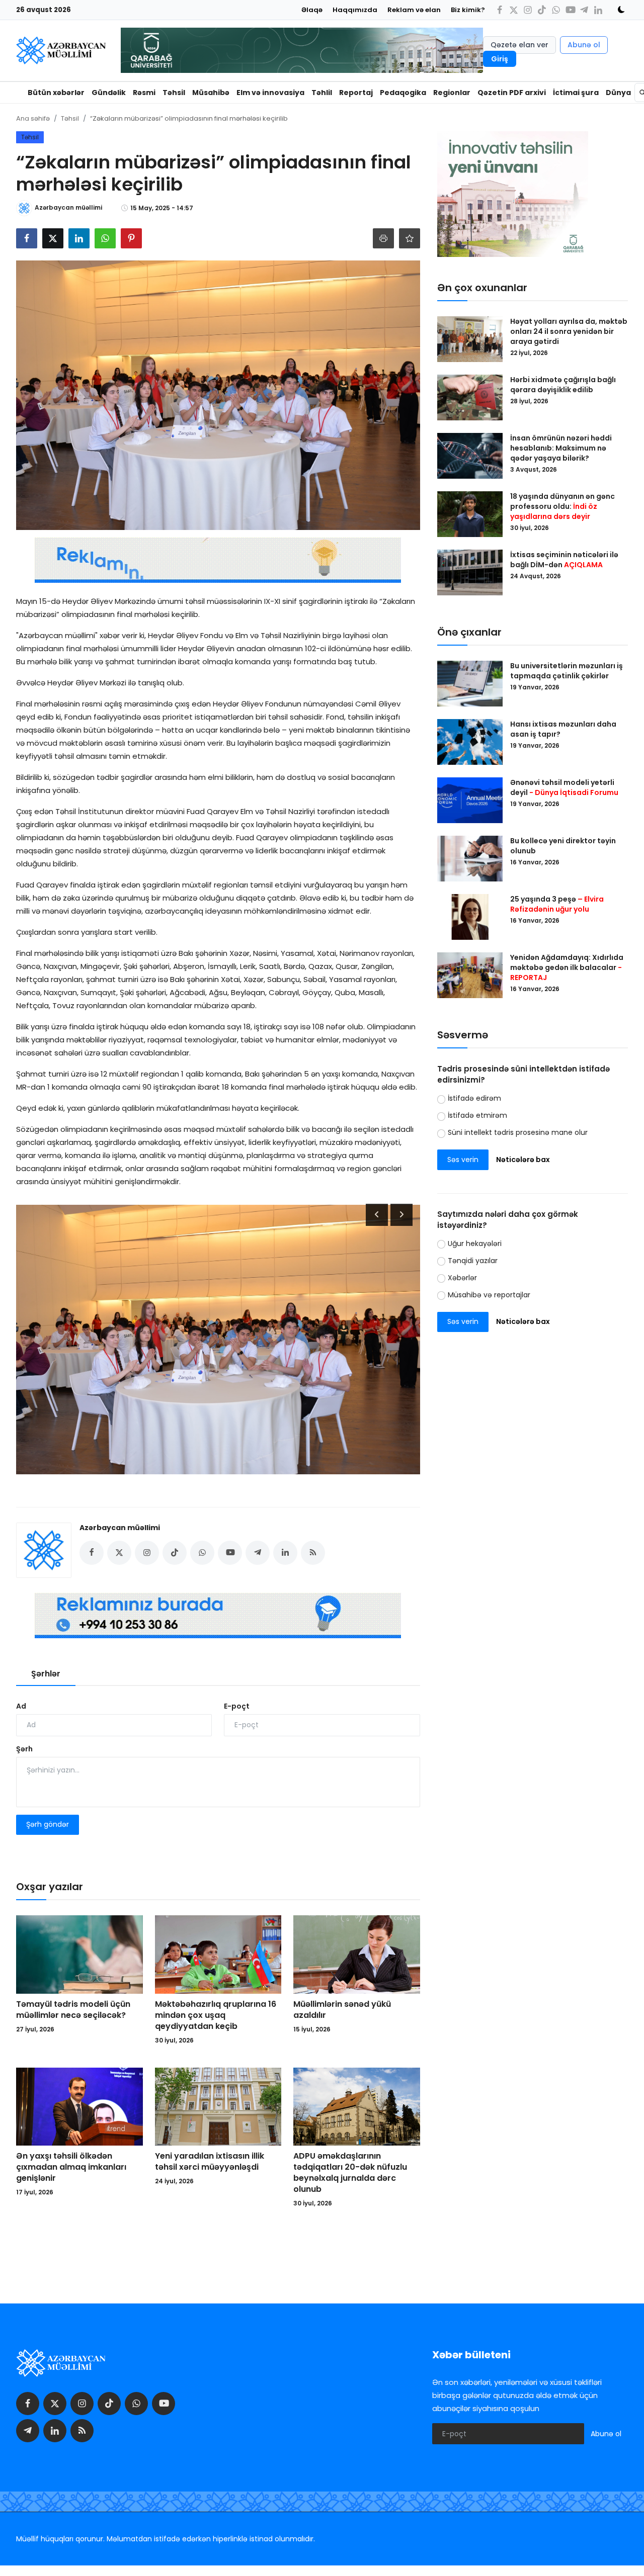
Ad (21, 1706)
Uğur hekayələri (475, 1243)
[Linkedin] (598, 10)
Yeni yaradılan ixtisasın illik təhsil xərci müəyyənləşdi (210, 2162)
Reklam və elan (414, 10)
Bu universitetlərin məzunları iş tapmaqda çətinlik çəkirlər (567, 671)
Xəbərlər (462, 1278)
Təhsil (174, 93)
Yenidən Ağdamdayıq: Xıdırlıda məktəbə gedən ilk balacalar (567, 967)
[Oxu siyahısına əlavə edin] (410, 238)
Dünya (618, 93)
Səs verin (463, 1160)
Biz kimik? (468, 10)
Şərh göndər (48, 1824)
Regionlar (452, 93)
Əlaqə (312, 10)
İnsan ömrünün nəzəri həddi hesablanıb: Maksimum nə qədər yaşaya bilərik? (561, 448)
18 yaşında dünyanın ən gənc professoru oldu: (562, 506)
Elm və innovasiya (270, 93)
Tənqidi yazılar (473, 1261)
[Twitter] (514, 10)
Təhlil (322, 93)
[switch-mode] (618, 10)
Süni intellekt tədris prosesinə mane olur (518, 1132)
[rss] (82, 2431)
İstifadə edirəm (474, 1098)
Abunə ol (584, 45)
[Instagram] (528, 10)
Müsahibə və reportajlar (489, 1295)
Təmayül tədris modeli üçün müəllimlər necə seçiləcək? (73, 2010)
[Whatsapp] (556, 10)
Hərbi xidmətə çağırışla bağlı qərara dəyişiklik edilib (563, 385)
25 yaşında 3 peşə (557, 904)
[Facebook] (500, 10)
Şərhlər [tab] (46, 1674)
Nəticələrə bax (523, 1160)
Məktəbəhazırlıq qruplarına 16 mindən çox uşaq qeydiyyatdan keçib (216, 2015)
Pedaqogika (403, 93)
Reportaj (356, 93)
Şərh (24, 1749)
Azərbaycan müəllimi (120, 1528)
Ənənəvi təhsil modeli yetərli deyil (564, 787)
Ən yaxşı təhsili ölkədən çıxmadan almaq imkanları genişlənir (71, 2167)
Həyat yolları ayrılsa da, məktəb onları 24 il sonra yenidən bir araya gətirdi (569, 331)
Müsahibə (211, 93)
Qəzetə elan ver (519, 45)
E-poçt (237, 1706)
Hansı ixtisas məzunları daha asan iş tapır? (563, 729)
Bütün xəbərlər (56, 93)
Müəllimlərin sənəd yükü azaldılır (342, 2010)
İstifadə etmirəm (477, 1115)
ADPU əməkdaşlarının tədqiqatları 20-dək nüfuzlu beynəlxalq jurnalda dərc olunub (350, 2173)
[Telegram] (584, 10)
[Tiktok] (542, 10)
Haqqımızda (355, 10)
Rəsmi (144, 93)
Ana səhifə (33, 118)
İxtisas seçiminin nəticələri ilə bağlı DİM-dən (564, 560)
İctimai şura (576, 93)
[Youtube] (570, 10)
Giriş (500, 59)
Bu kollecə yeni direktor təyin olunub (563, 846)
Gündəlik (109, 93)
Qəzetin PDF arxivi (512, 93)
